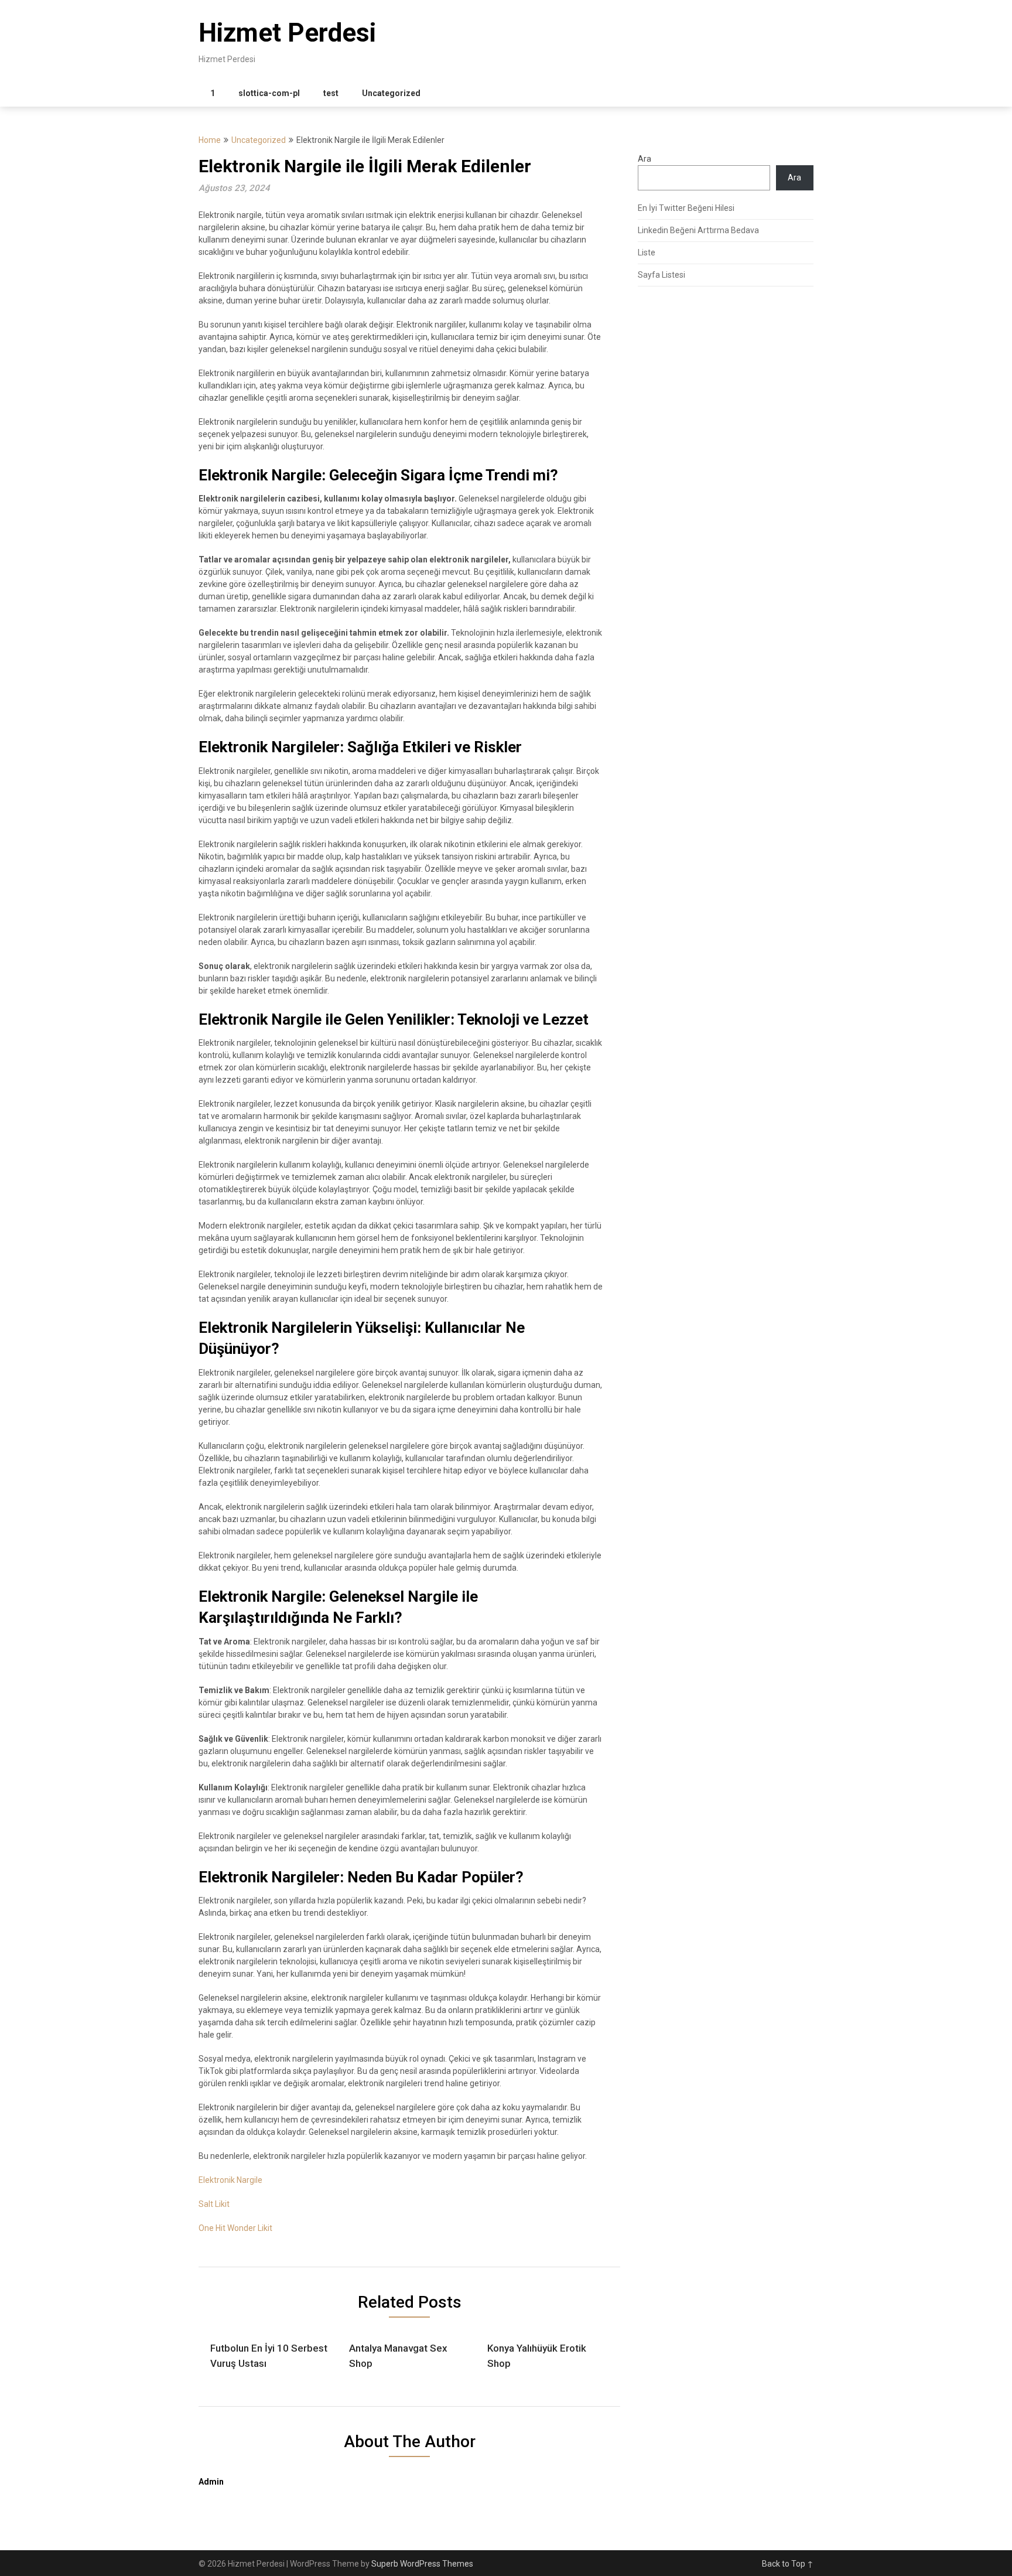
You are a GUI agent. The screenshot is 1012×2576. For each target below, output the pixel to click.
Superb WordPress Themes (422, 2564)
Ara (645, 159)
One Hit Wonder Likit (235, 2228)
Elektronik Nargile (230, 2180)
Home (210, 140)
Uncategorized (391, 93)
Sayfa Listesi (661, 275)
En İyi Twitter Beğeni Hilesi (686, 208)
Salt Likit (214, 2204)
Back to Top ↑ (788, 2564)
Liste (647, 253)
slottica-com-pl (269, 93)
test (331, 93)
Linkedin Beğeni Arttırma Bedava (698, 230)
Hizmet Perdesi (287, 33)
